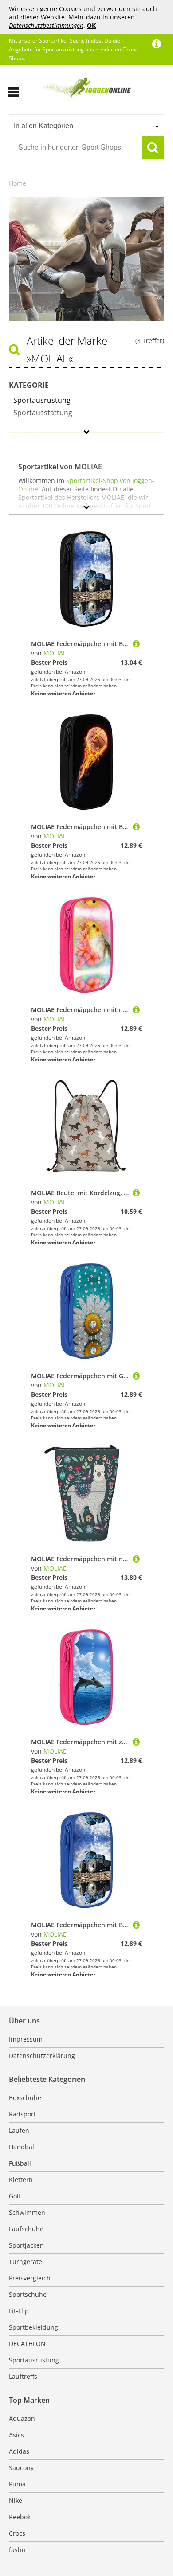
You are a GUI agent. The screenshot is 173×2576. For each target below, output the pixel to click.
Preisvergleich (30, 2278)
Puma (17, 2484)
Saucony (21, 2468)
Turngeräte (26, 2262)
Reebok (20, 2517)
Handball (22, 2147)
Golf (15, 2196)
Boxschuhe (25, 2098)
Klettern (21, 2180)
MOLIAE (55, 653)
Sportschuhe (28, 2294)
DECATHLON (27, 2344)
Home (18, 183)
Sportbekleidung (33, 2327)
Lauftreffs (23, 2376)
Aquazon (22, 2418)
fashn (17, 2550)
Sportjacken (26, 2245)
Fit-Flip (19, 2311)
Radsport (22, 2114)
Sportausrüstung (34, 2360)
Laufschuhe (26, 2229)
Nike (16, 2500)
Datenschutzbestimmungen (46, 25)
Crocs (17, 2533)
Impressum (26, 2039)
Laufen (19, 2130)
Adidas (19, 2451)
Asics (16, 2435)
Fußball (20, 2163)
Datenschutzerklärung (42, 2056)
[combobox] (86, 125)
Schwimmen (27, 2212)
